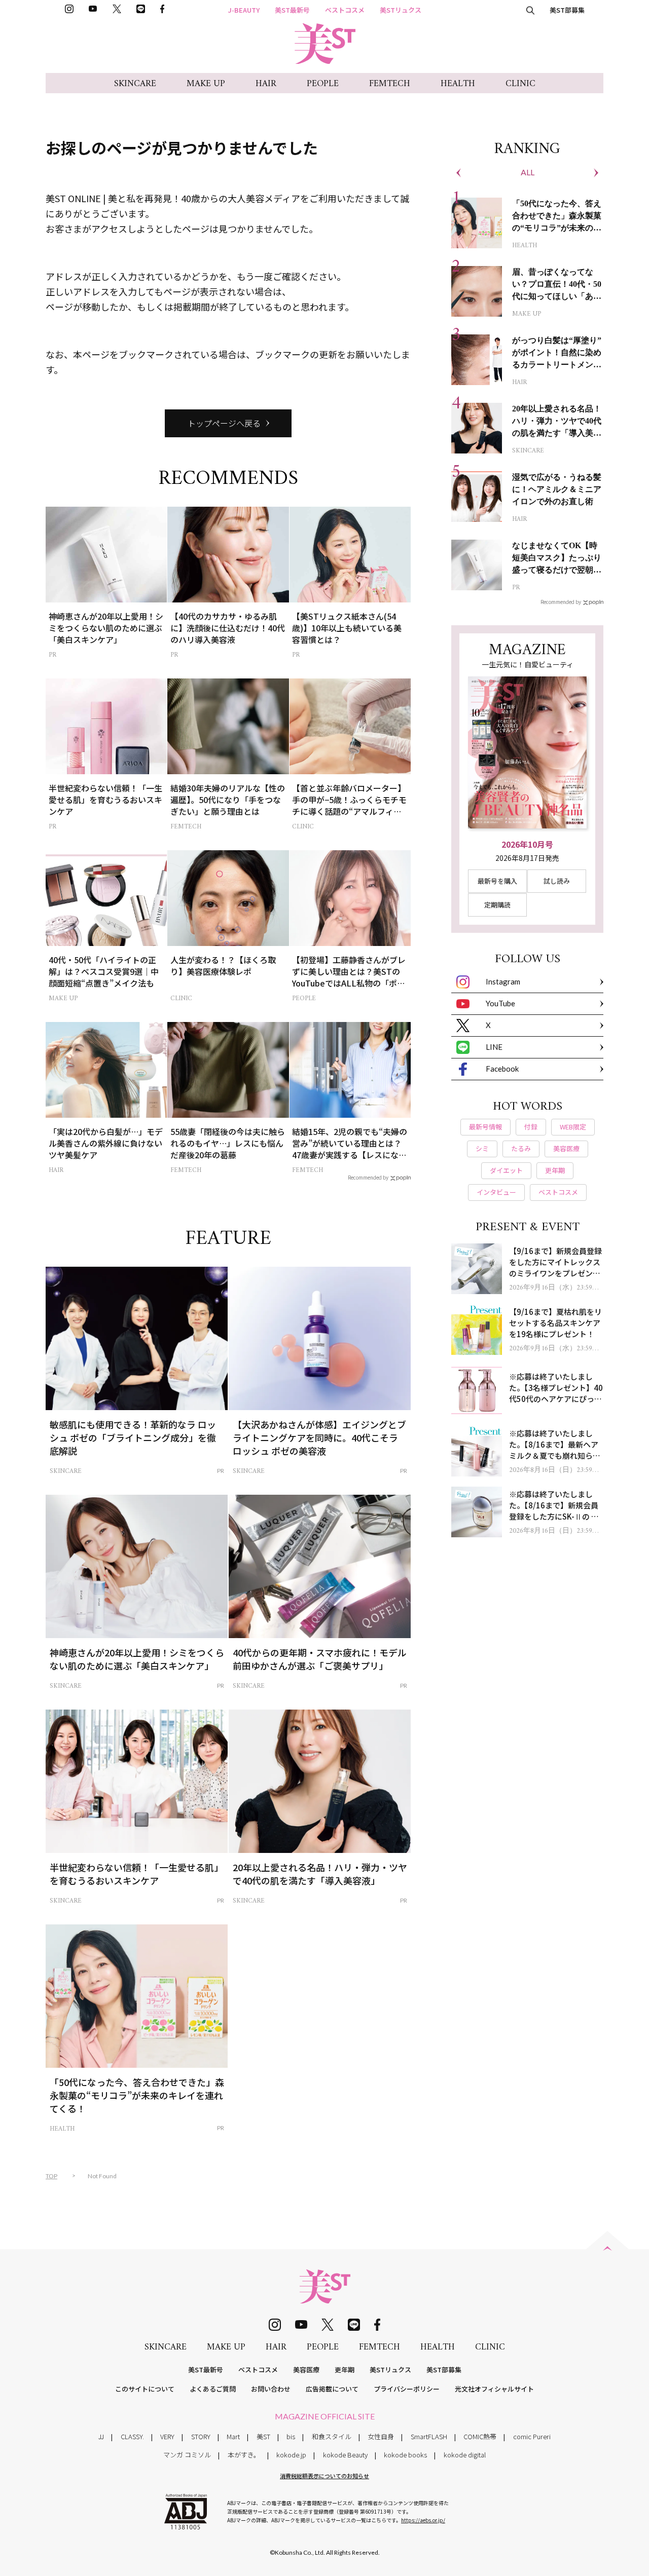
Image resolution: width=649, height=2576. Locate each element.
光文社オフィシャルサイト (494, 2389)
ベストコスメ (345, 10)
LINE (494, 1047)
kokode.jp (291, 2455)
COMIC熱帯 (480, 2436)
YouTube (500, 1003)
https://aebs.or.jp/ (423, 2520)
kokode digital (465, 2455)
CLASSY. (132, 2436)
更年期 (345, 2370)
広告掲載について (332, 2389)
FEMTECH (390, 84)
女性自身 (381, 2436)
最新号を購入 (497, 881)
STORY (201, 2436)
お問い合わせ (271, 2389)
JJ (101, 2436)
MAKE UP (206, 84)
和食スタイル (332, 2436)
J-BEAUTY (244, 10)
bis (291, 2436)
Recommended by (368, 1177)
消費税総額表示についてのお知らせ (324, 2476)
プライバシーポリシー (407, 2389)
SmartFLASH (429, 2436)
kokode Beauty (345, 2455)
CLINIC (520, 84)
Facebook (502, 1069)
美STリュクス (401, 10)
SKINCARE (135, 84)
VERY (167, 2436)
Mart (233, 2436)
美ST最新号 (292, 10)
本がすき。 (244, 2455)
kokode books (405, 2455)
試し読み (557, 881)
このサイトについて (145, 2389)
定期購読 (497, 905)
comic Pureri (532, 2436)
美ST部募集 (567, 10)
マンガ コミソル (187, 2455)
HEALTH (458, 84)
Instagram (503, 981)
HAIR (266, 84)
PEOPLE (323, 84)
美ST (263, 2436)
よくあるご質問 (213, 2389)
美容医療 (306, 2370)
